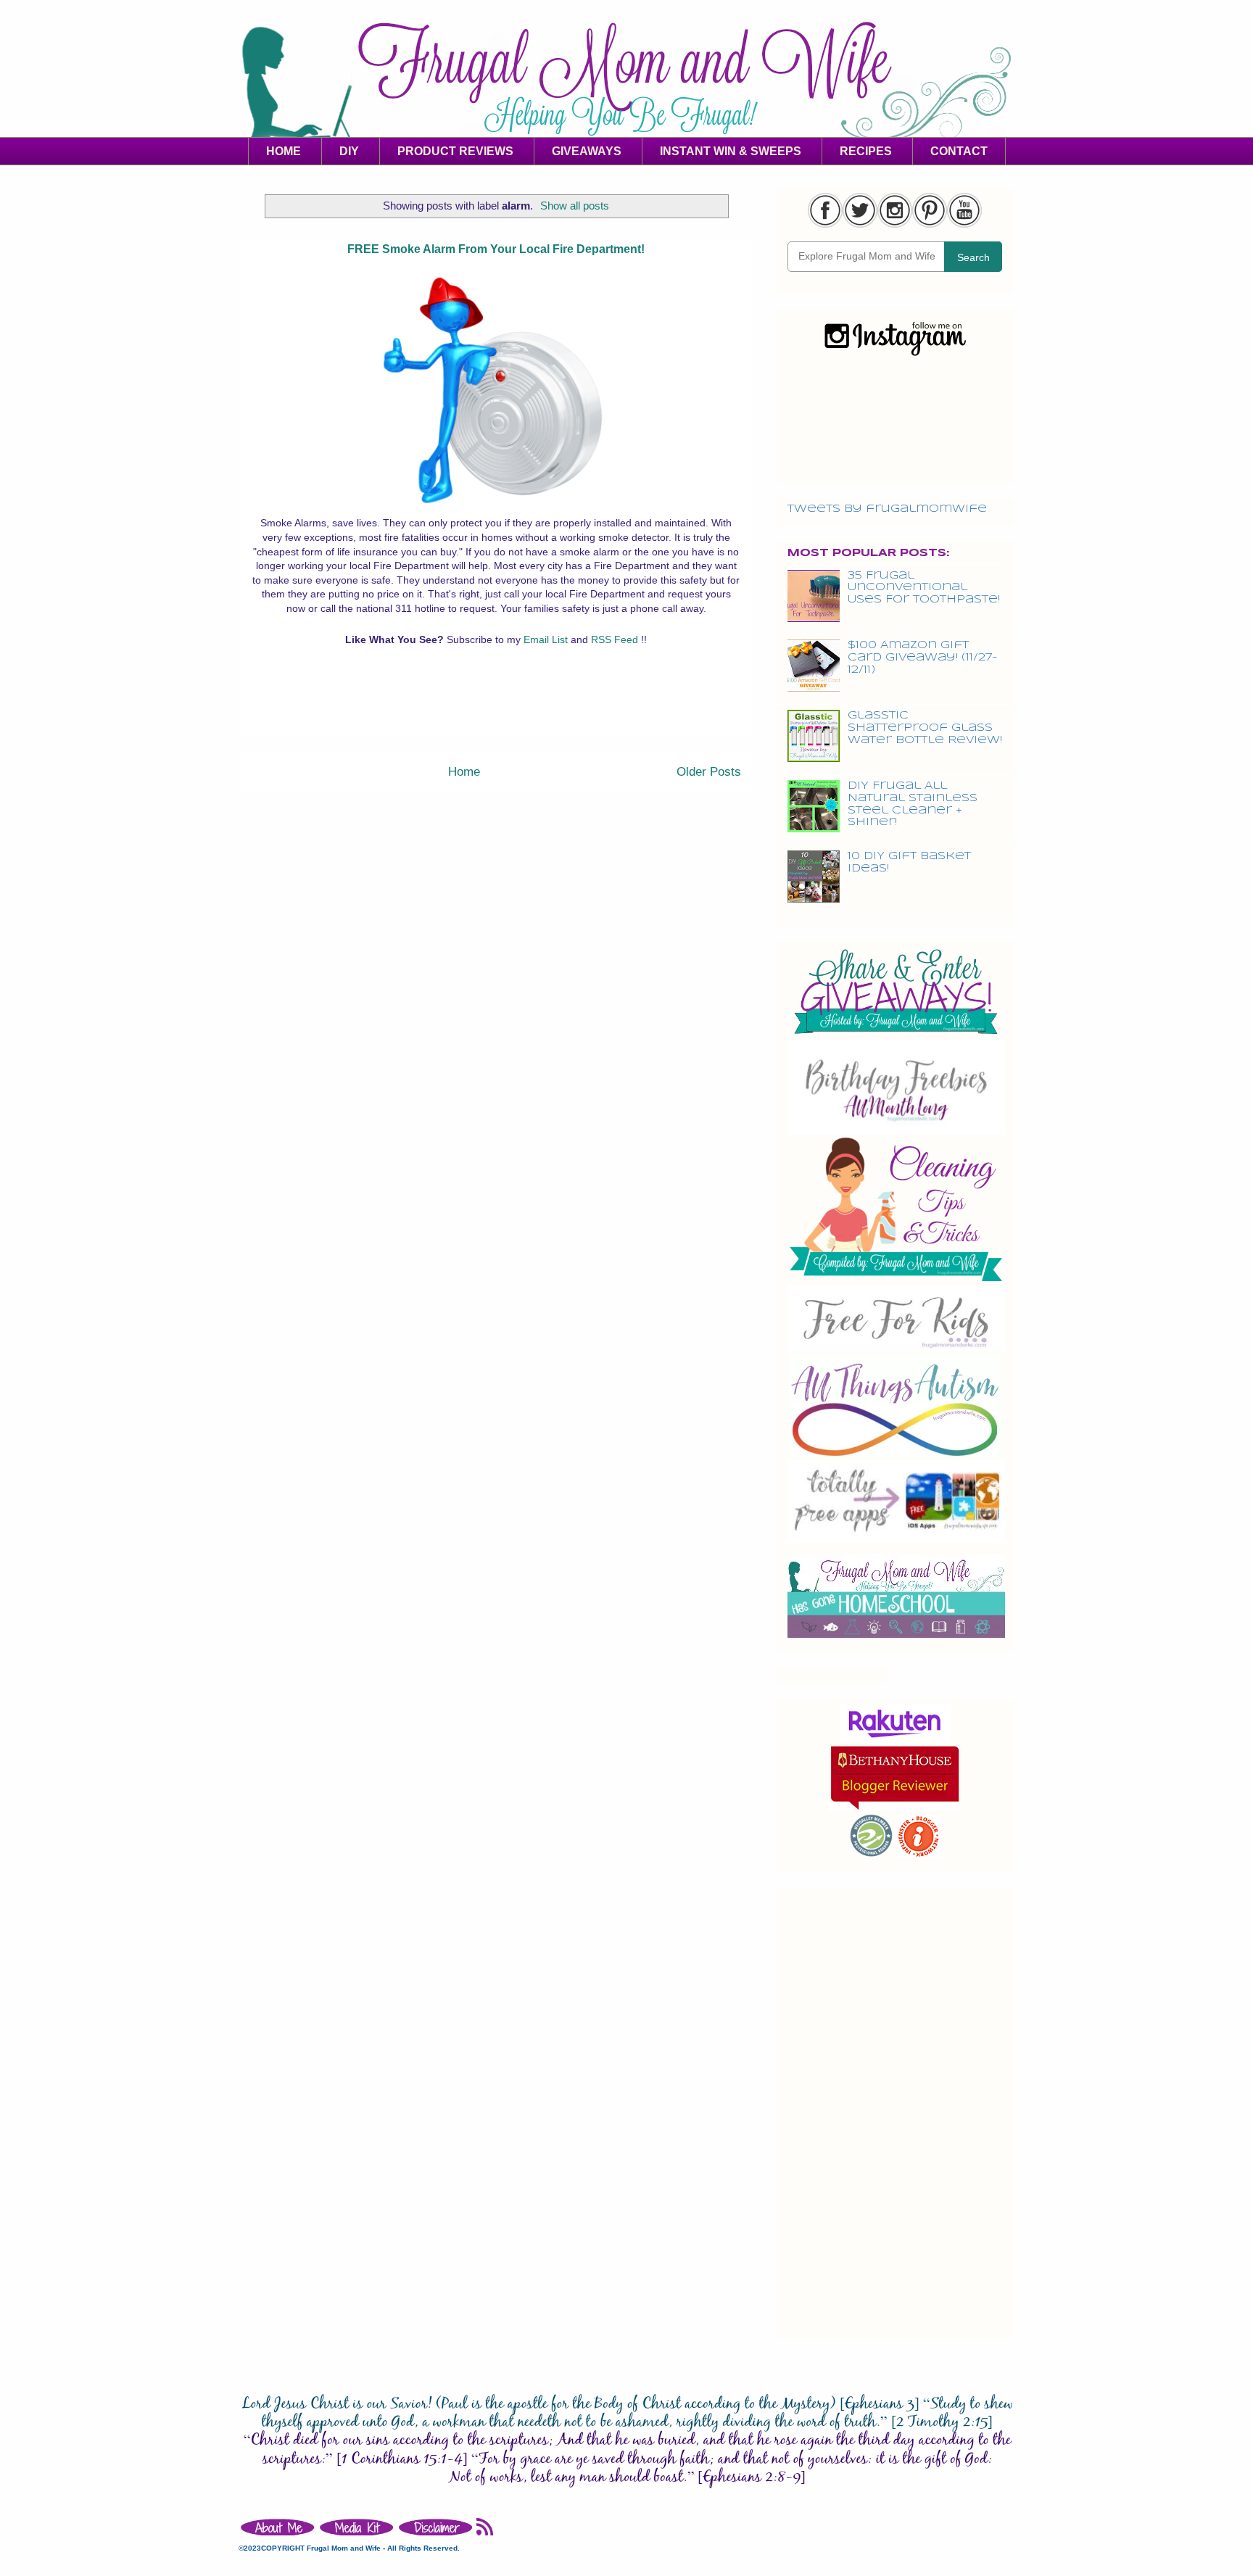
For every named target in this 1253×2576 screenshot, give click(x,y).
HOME (284, 151)
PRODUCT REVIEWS (455, 151)
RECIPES (866, 151)
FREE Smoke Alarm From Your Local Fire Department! (496, 249)
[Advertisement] (496, 704)
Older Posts (709, 772)
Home (464, 772)
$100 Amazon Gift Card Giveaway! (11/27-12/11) (923, 658)
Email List (547, 639)
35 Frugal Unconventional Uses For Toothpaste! (924, 588)
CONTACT (959, 151)
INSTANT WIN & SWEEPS (731, 151)
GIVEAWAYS (587, 151)
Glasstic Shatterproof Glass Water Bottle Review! (925, 728)
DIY (349, 151)
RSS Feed (616, 639)
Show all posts (575, 206)
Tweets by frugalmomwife (887, 509)
